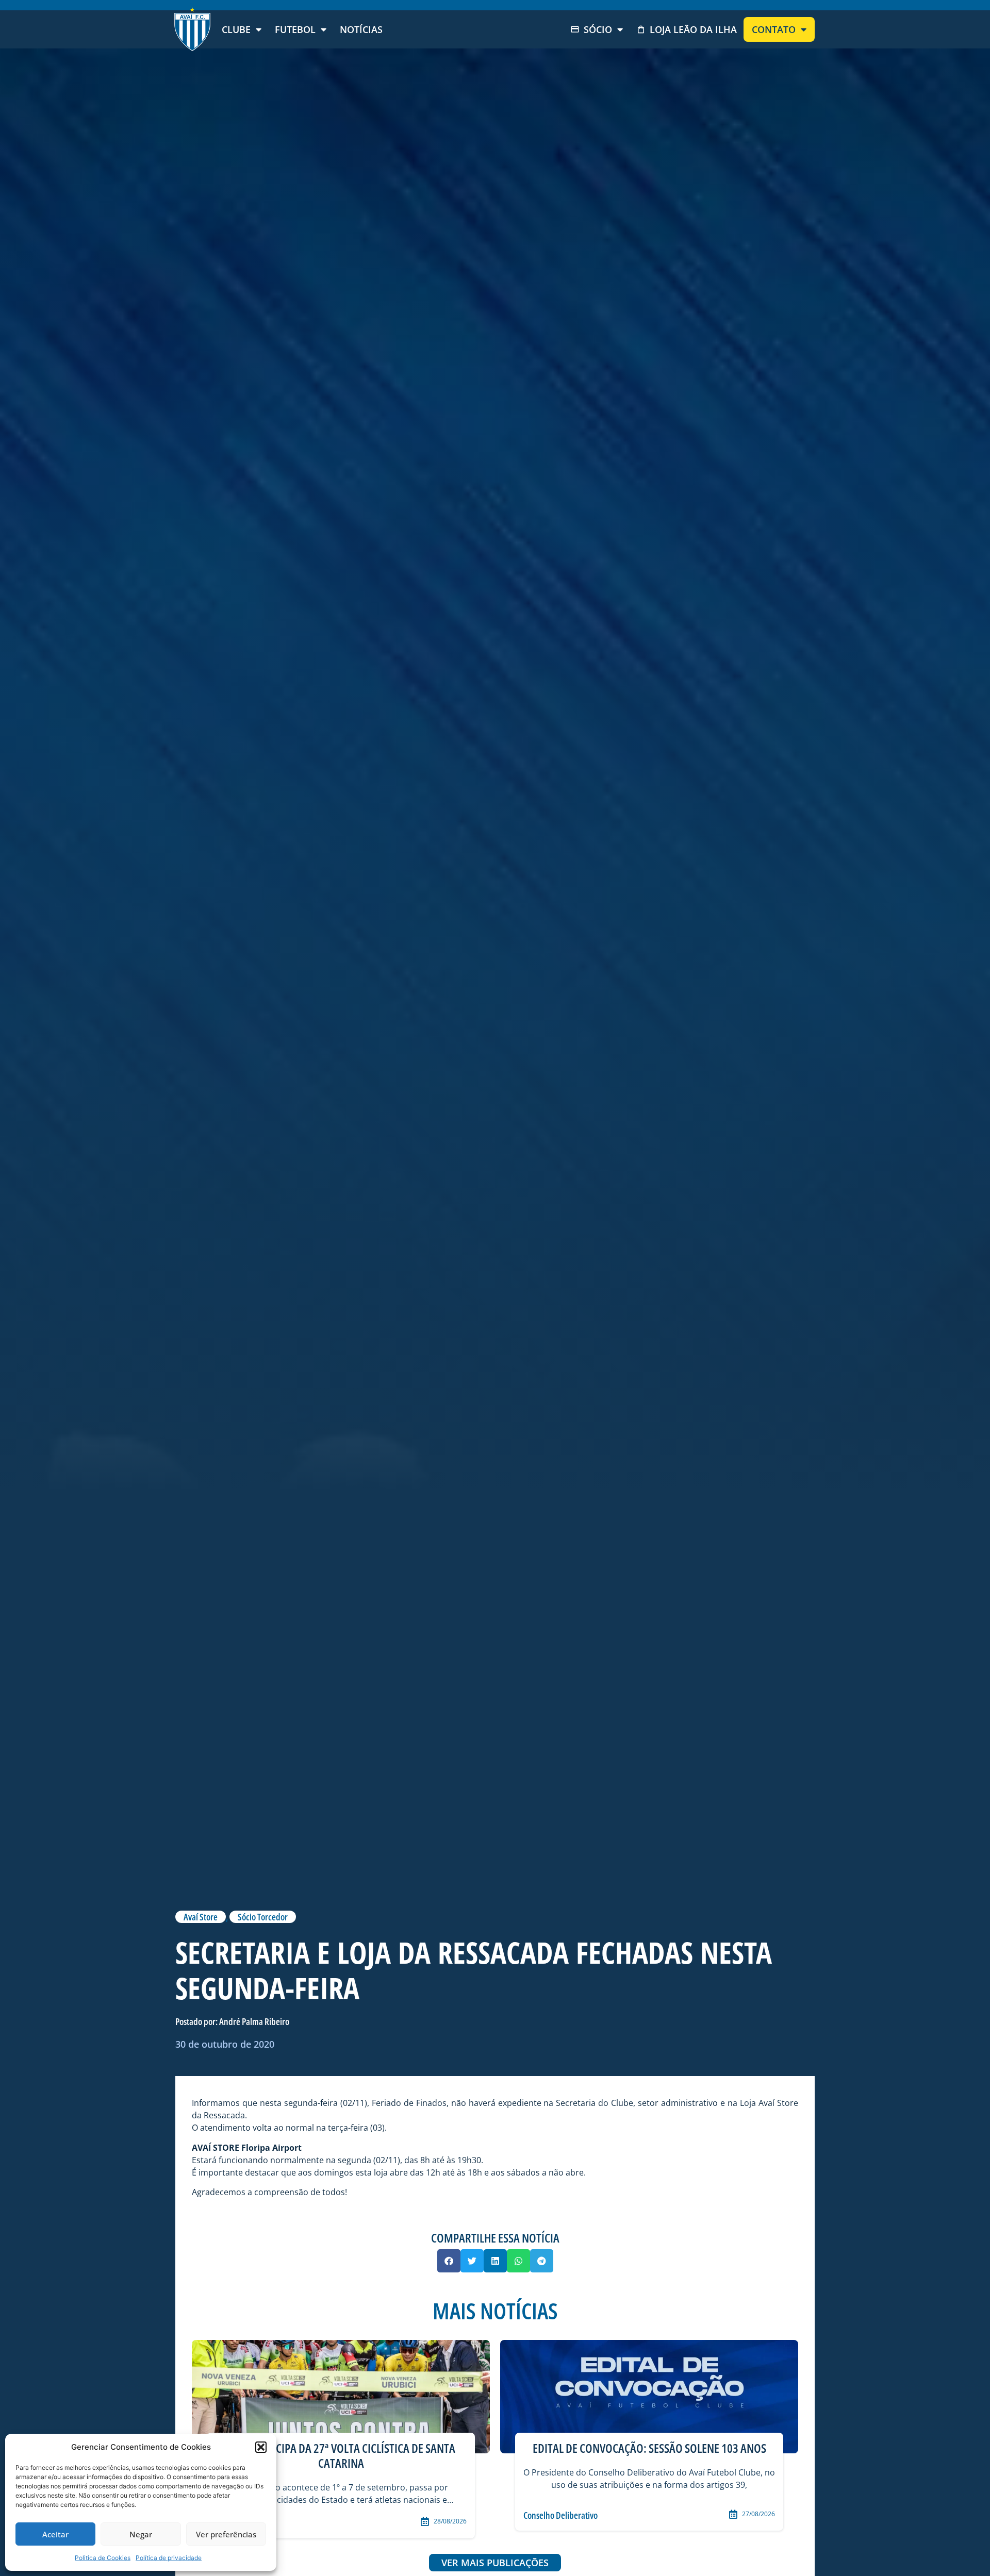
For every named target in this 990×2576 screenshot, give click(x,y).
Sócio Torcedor (263, 1917)
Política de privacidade (169, 2558)
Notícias (361, 29)
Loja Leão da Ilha (693, 29)
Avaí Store (201, 1917)
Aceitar (55, 2534)
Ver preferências (226, 2534)
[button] (261, 2447)
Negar (141, 2534)
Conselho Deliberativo (560, 2515)
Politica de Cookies (103, 2558)
